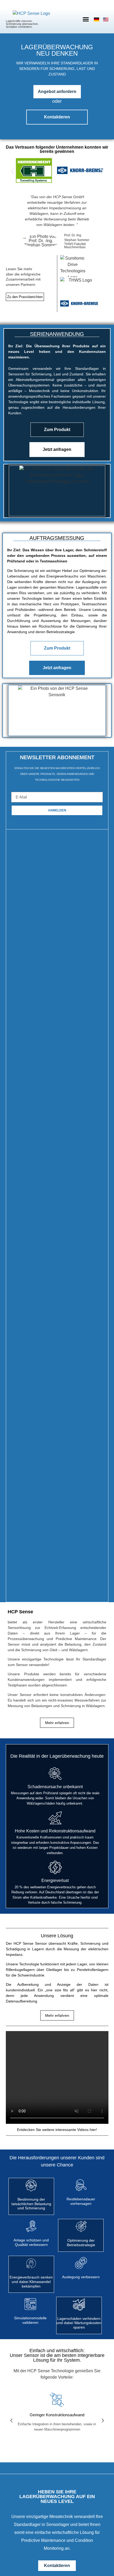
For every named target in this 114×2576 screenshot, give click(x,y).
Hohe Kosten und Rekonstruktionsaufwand (55, 1831)
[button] (86, 19)
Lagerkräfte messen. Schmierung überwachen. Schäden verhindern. (22, 24)
